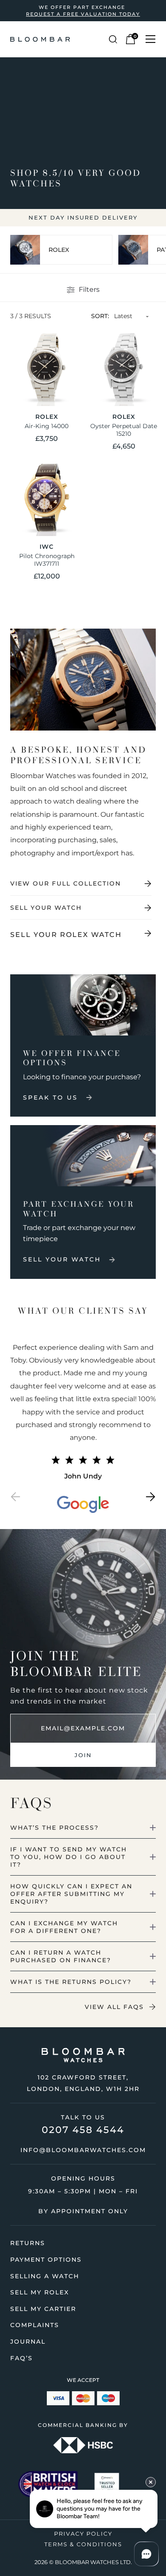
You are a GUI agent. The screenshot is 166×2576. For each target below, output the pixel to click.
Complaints (35, 2325)
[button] (15, 1499)
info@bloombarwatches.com (83, 2150)
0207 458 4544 (83, 2130)
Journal (28, 2342)
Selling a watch (45, 2276)
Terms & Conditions (83, 2544)
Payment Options (46, 2260)
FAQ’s (21, 2358)
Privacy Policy (83, 2534)
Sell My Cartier (43, 2309)
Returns (28, 2243)
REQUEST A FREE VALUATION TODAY (83, 14)
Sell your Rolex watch (66, 935)
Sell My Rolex (40, 2292)
